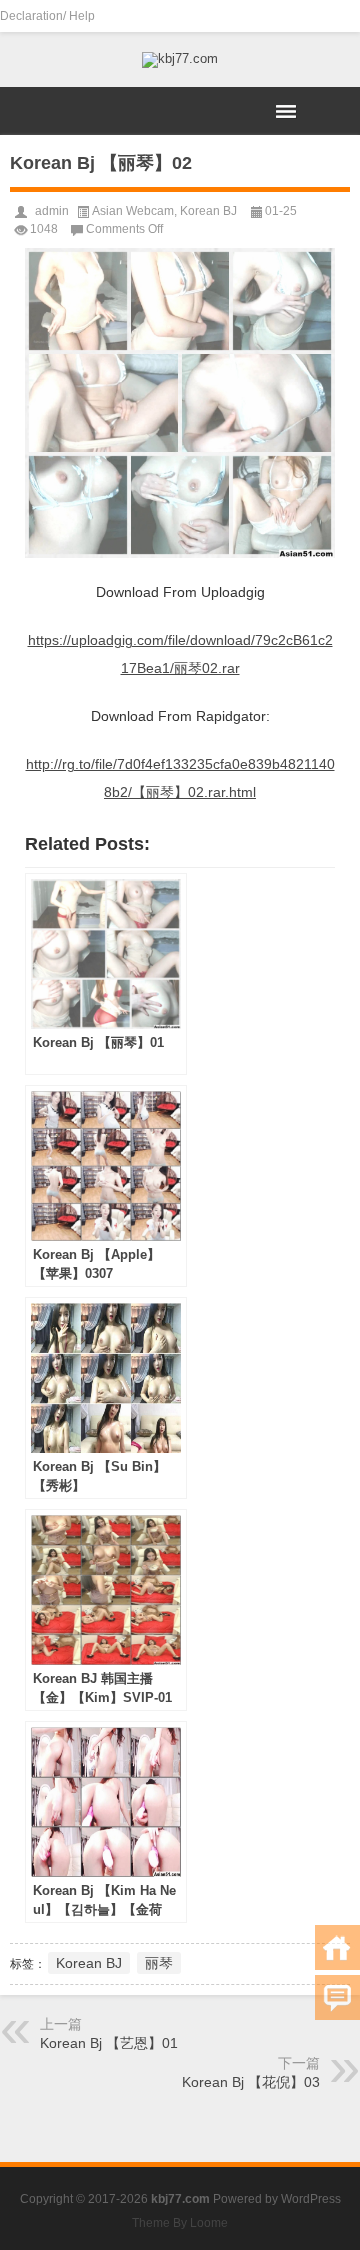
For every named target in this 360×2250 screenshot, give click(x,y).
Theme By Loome (180, 2223)
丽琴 (159, 1963)
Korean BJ (208, 211)
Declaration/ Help (47, 16)
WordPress (311, 2199)
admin (52, 211)
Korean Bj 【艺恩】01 (109, 2043)
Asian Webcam (133, 211)
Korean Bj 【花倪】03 (251, 2082)
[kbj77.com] (180, 60)
